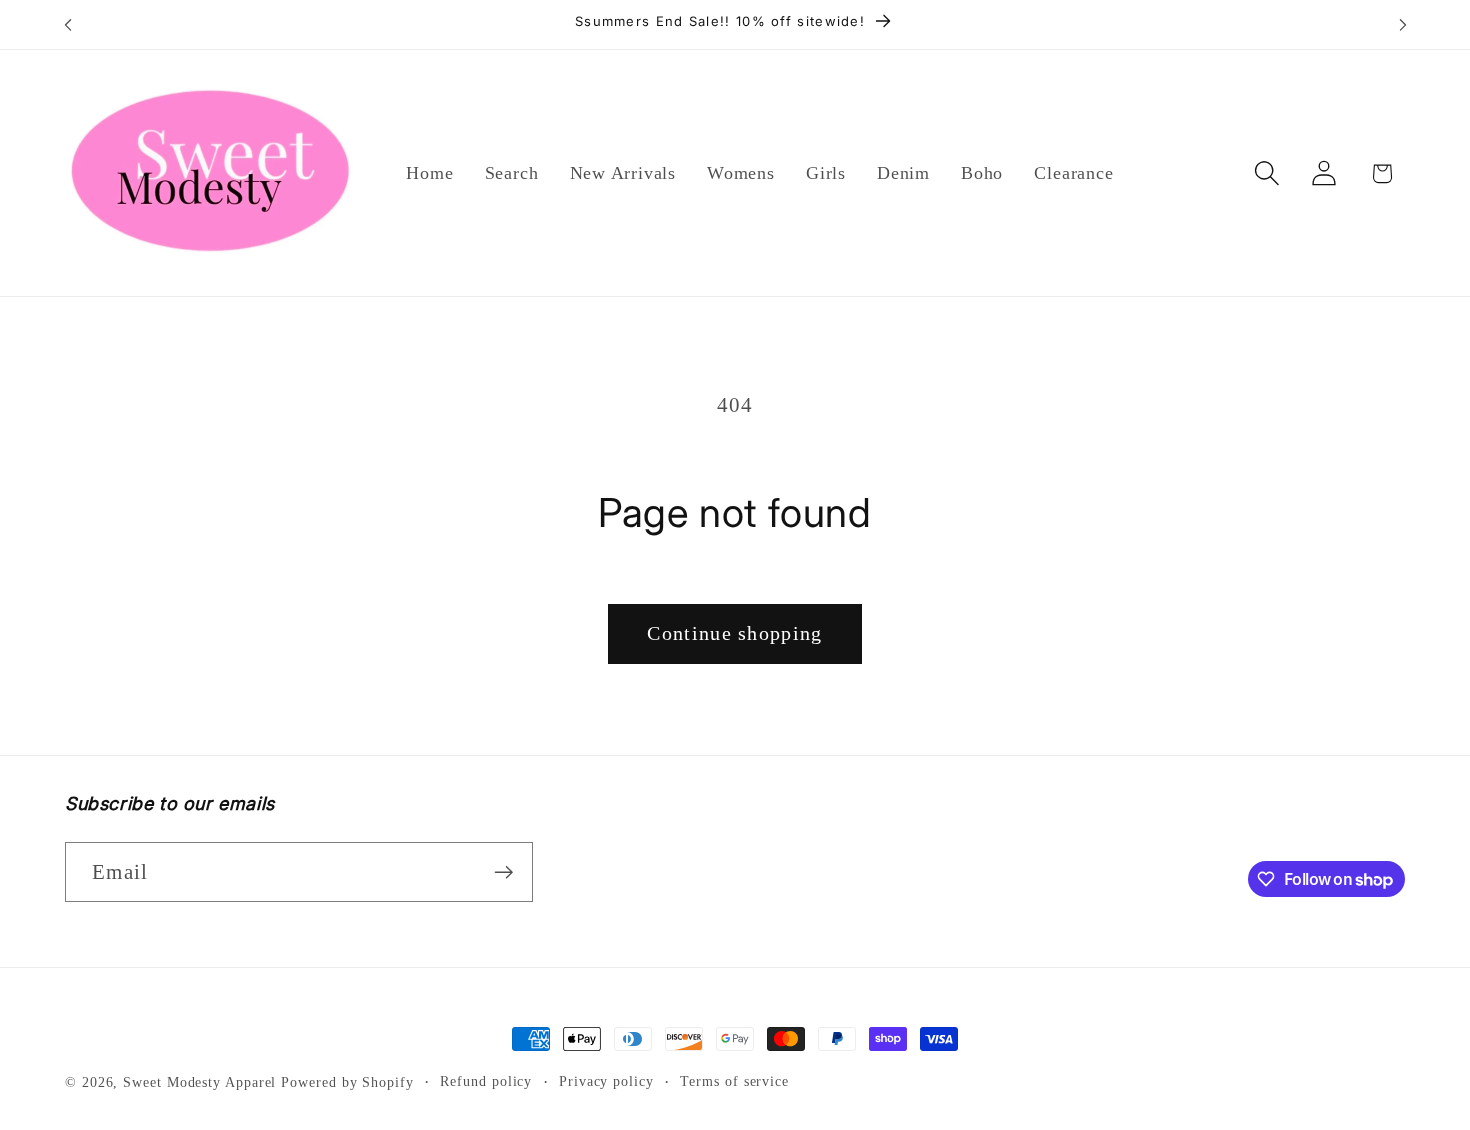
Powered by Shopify (347, 1082)
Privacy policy (606, 1081)
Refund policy (486, 1081)
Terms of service (734, 1081)
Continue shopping (734, 633)
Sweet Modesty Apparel (199, 1082)
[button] (1267, 173)
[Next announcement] (1403, 24)
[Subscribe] (503, 872)
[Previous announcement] (68, 24)
